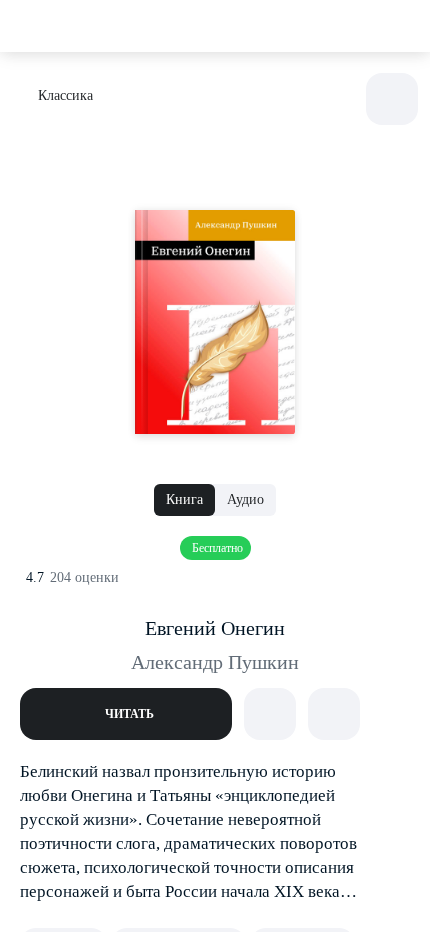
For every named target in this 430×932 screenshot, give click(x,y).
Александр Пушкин (215, 662)
